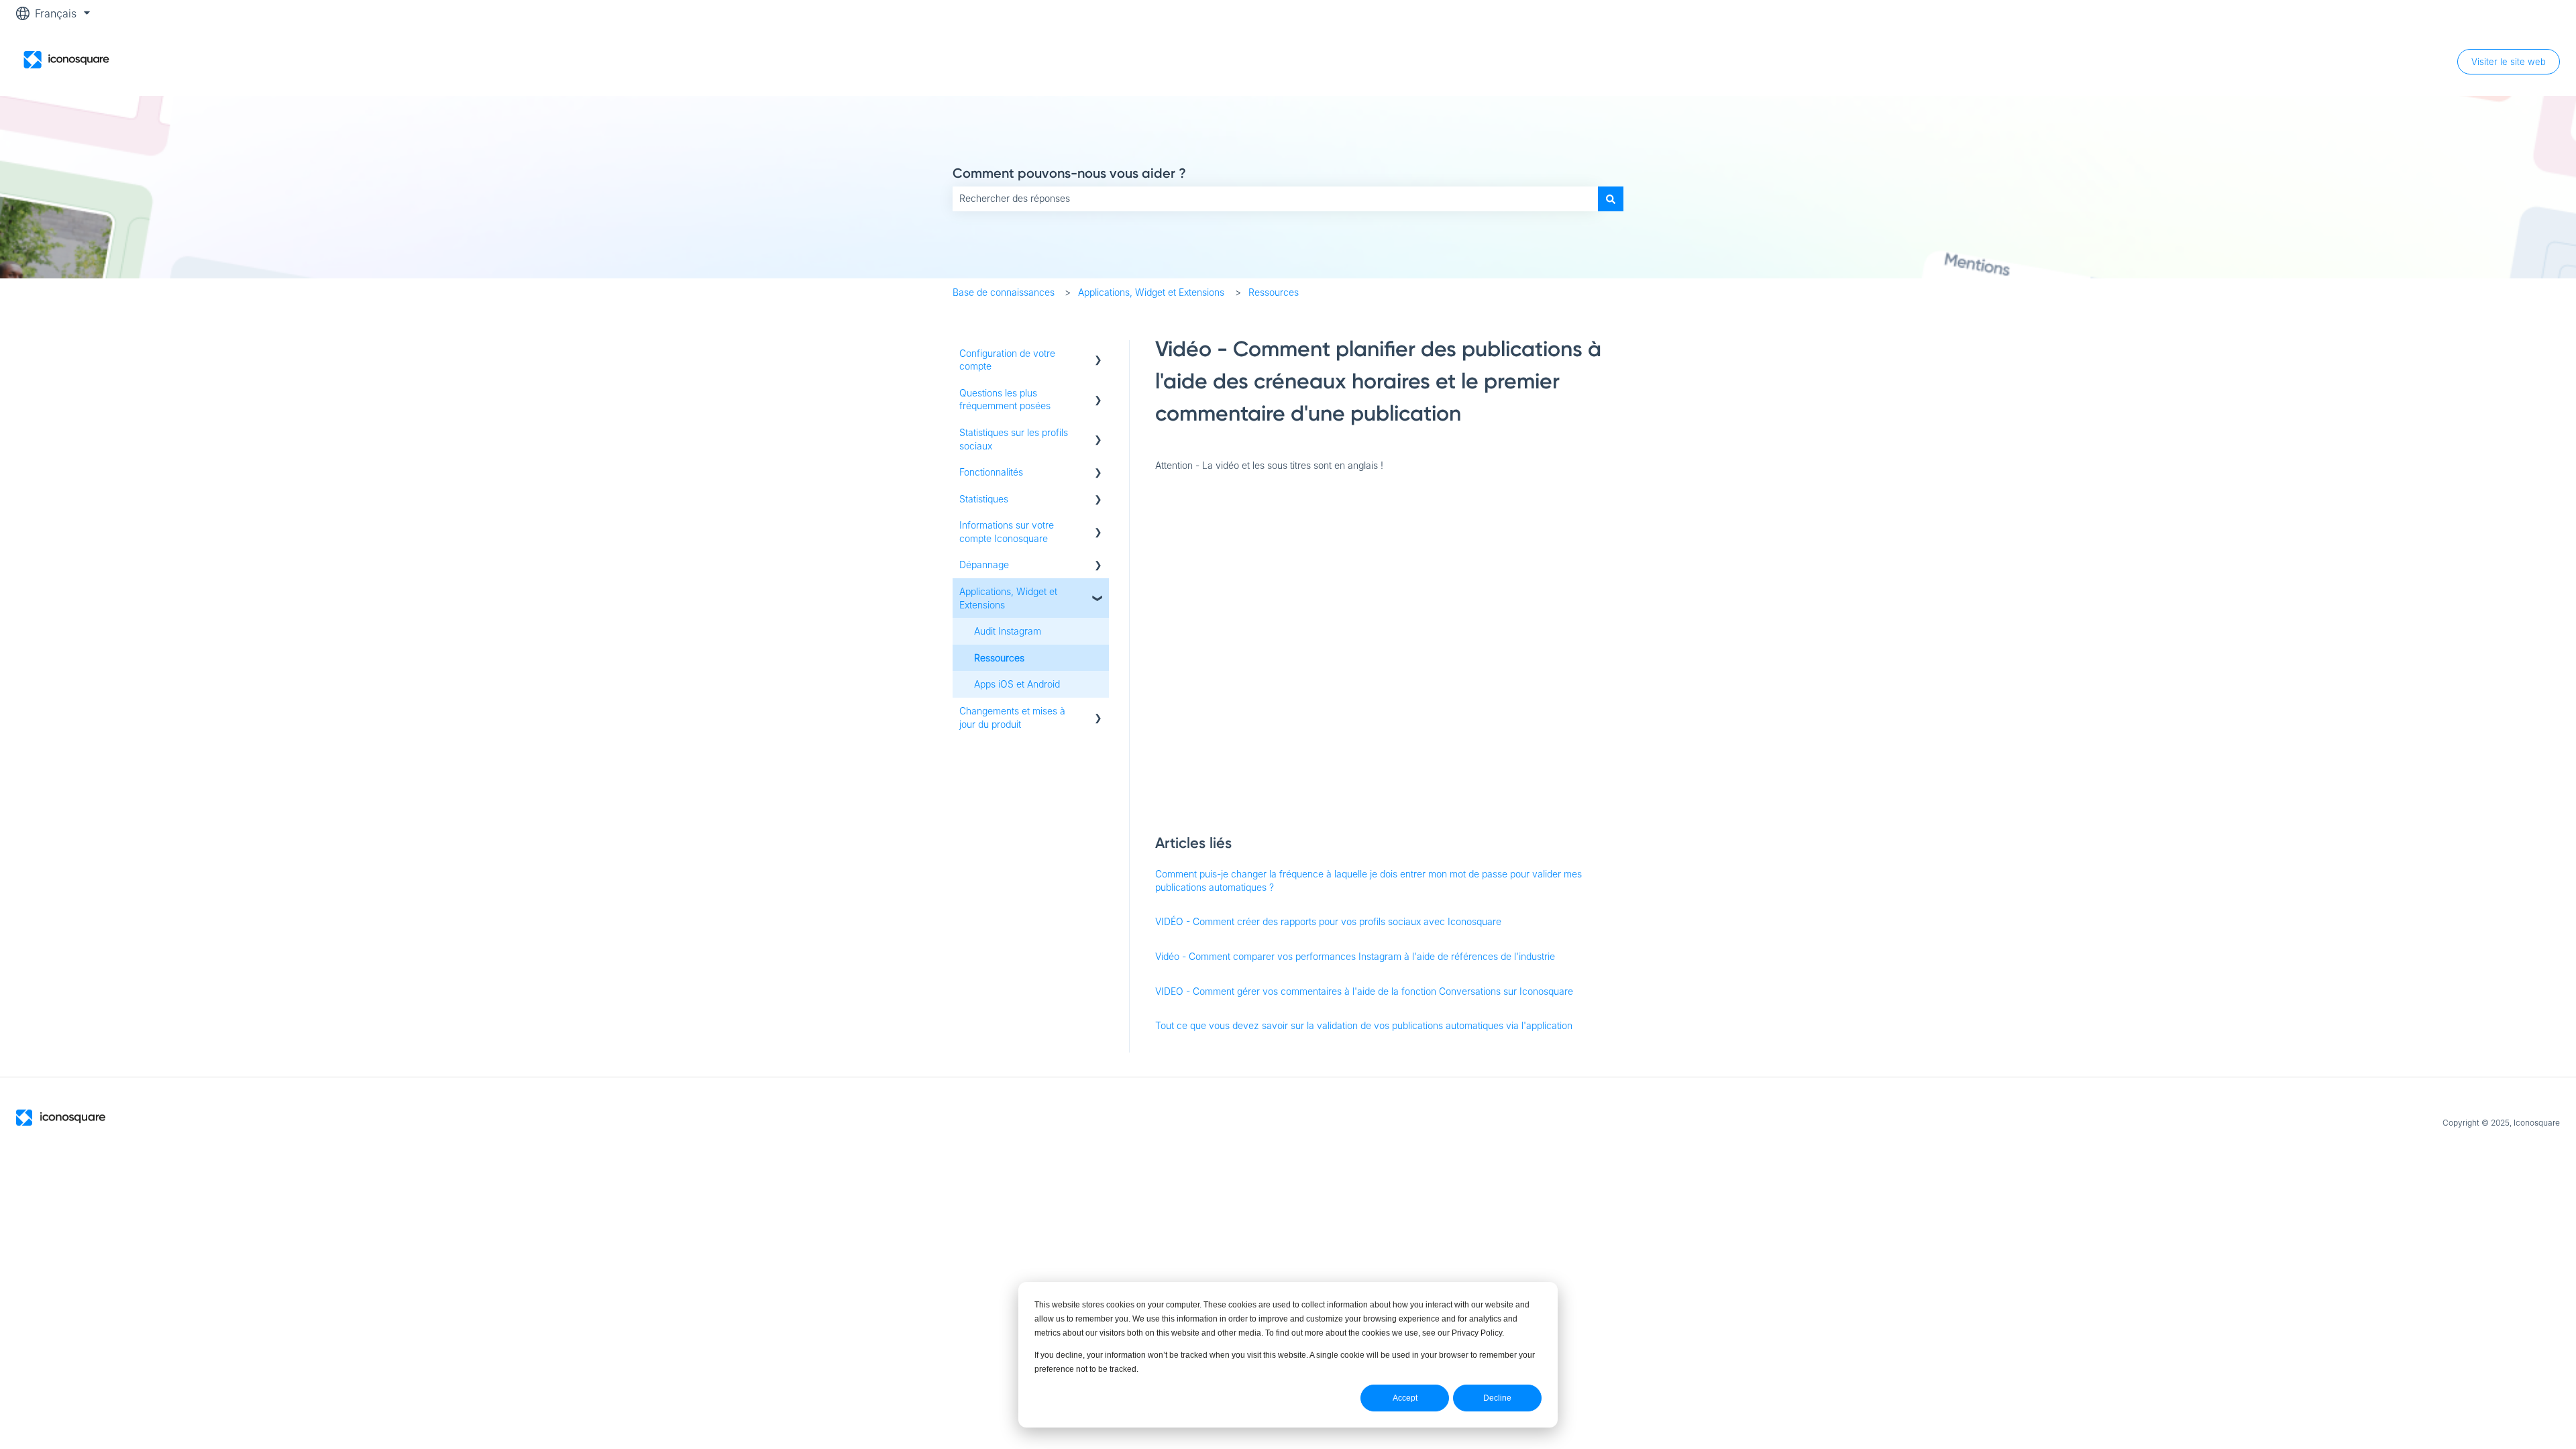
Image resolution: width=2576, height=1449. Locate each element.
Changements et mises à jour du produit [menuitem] (1012, 717)
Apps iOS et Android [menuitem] (1017, 684)
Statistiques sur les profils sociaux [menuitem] (1014, 439)
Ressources (1274, 292)
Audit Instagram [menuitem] (1008, 631)
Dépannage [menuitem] (984, 565)
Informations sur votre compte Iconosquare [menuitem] (1007, 532)
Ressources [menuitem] (999, 658)
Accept (1405, 1398)
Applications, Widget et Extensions (1151, 292)
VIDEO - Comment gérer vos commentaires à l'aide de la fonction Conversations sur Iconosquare (1364, 991)
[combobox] (1275, 199)
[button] (1098, 355)
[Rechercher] (1611, 199)
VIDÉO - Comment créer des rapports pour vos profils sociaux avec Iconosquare (1328, 921)
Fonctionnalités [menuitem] (991, 472)
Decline (1497, 1398)
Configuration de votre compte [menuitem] (1007, 360)
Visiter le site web (2509, 62)
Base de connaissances (1004, 292)
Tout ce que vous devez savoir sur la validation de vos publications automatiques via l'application (1364, 1025)
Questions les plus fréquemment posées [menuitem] (1005, 399)
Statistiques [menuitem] (984, 499)
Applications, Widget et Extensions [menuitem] (1008, 598)
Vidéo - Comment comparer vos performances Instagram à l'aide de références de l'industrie (1355, 956)
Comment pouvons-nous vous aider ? (1069, 173)
